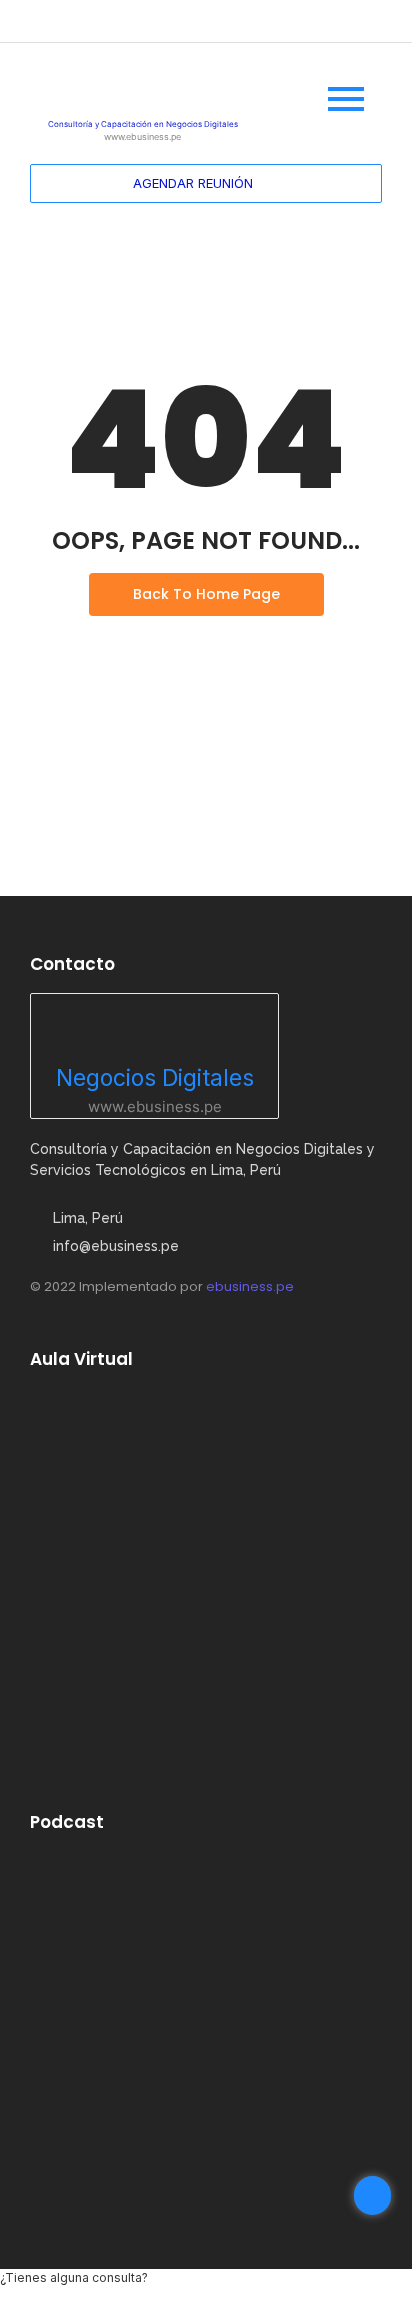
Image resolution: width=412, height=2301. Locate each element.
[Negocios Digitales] (154, 1027)
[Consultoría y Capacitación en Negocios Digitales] (143, 86)
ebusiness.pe (250, 1286)
